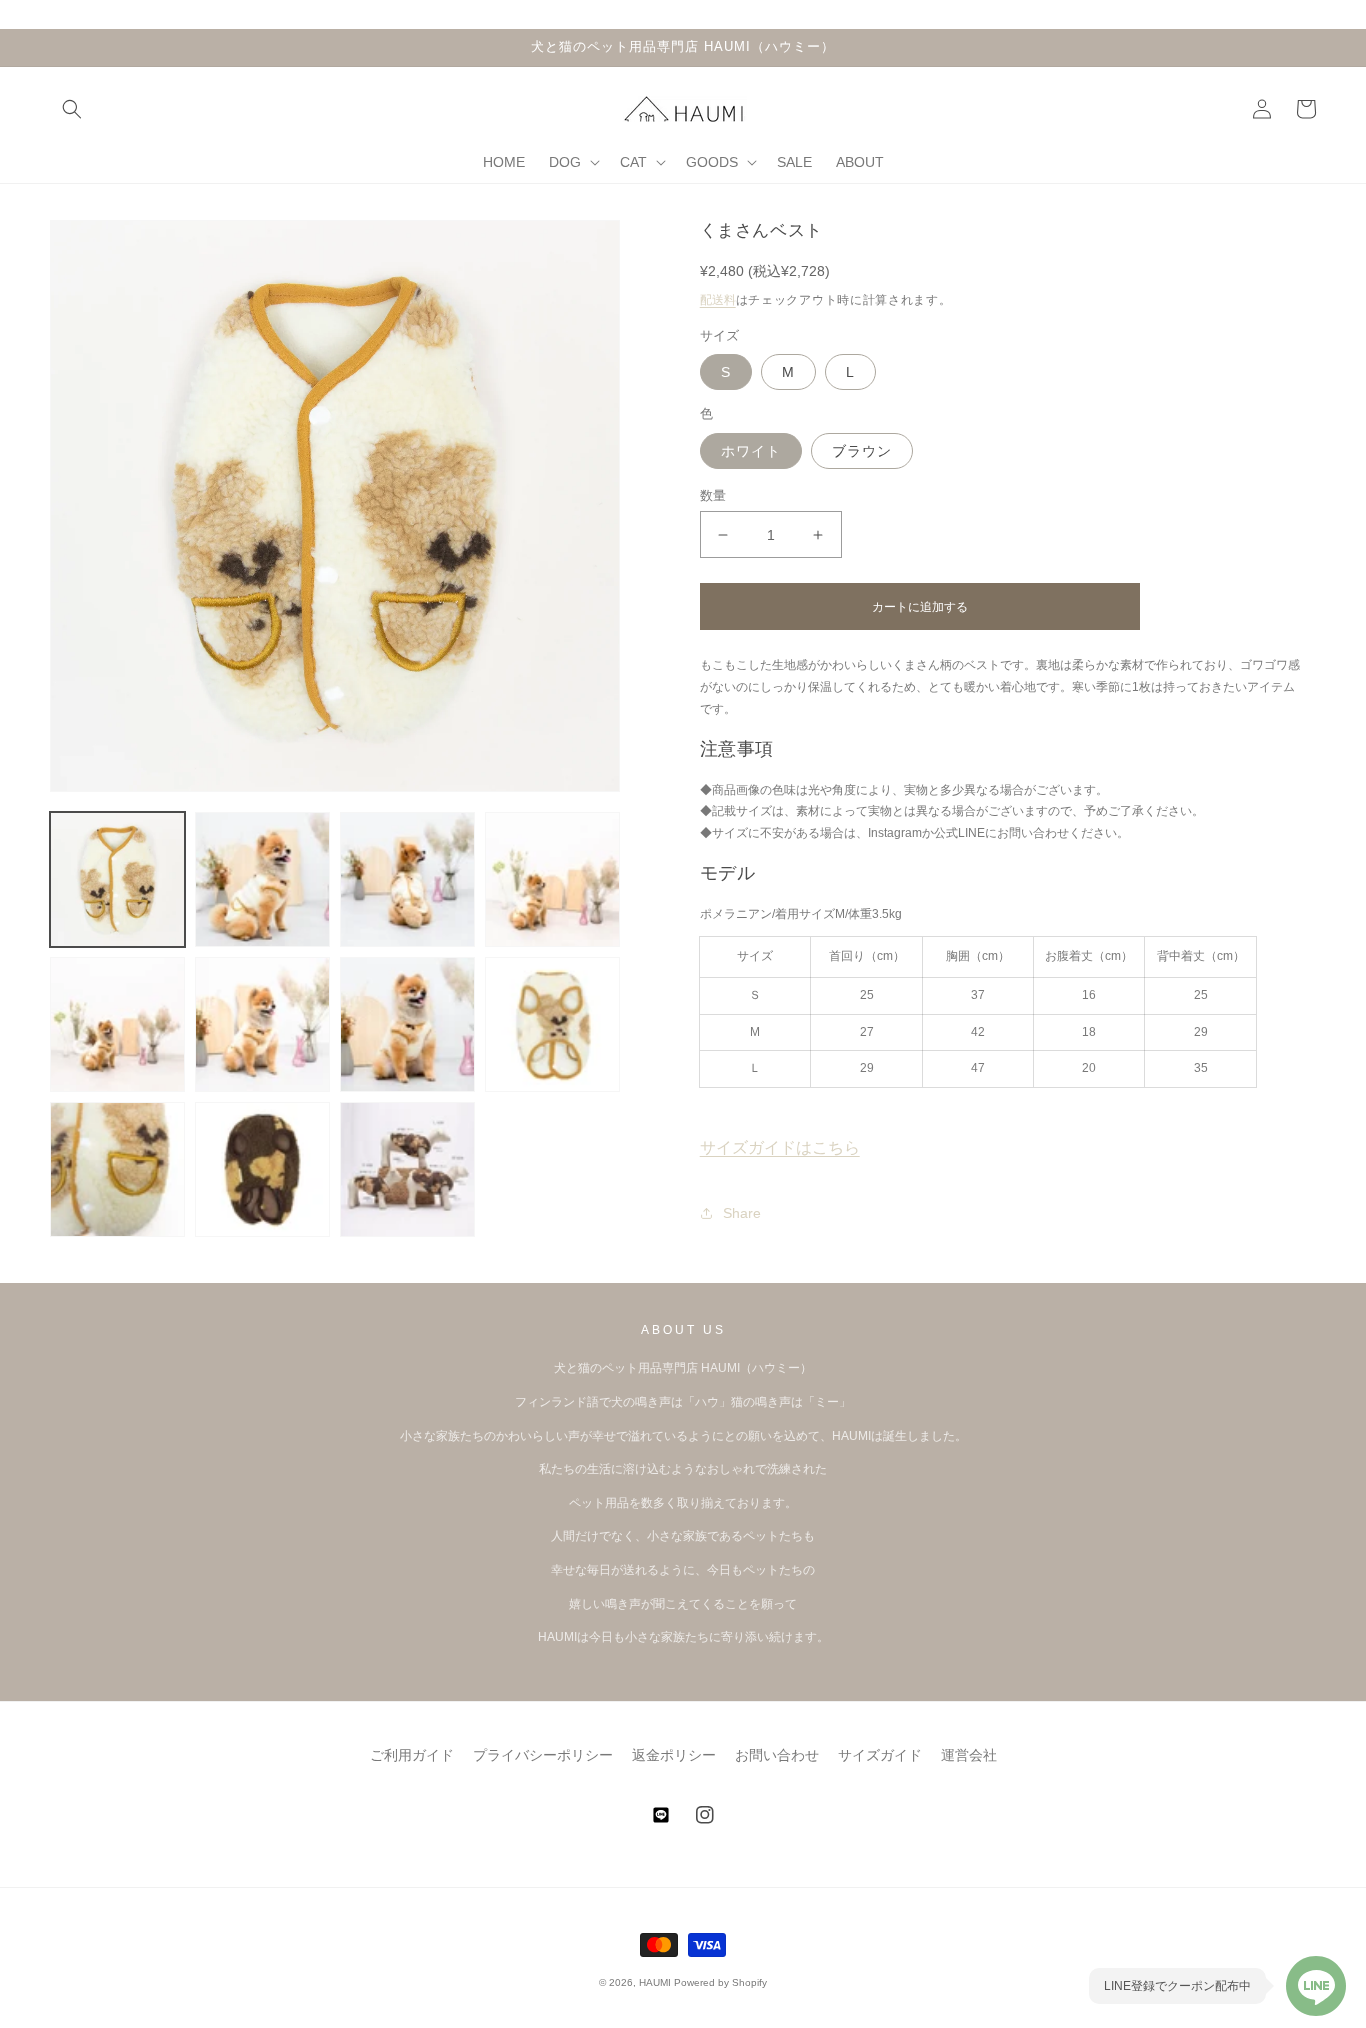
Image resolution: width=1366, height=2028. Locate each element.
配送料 (718, 300)
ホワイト (751, 451)
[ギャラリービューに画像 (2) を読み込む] (262, 879)
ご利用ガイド (412, 1755)
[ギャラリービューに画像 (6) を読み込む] (262, 1024)
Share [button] (742, 1213)
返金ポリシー (674, 1755)
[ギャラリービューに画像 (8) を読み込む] (552, 1024)
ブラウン (862, 451)
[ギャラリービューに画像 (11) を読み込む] (262, 1169)
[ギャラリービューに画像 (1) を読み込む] (117, 879)
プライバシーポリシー (543, 1755)
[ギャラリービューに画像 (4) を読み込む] (552, 879)
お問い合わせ (777, 1755)
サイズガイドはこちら (780, 1147)
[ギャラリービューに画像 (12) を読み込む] (407, 1169)
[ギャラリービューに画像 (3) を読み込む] (407, 879)
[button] (72, 109)
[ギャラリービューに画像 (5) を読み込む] (117, 1024)
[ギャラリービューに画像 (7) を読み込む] (407, 1024)
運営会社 (969, 1755)
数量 (713, 495)
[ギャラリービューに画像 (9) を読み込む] (117, 1169)
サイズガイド (880, 1755)
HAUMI (655, 1982)
